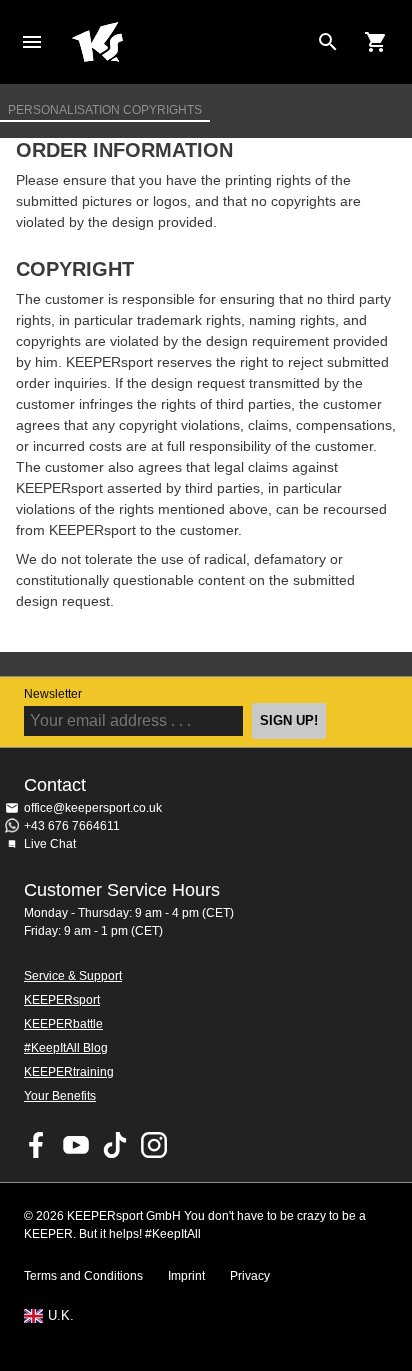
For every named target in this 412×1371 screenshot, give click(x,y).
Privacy (250, 1276)
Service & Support (73, 976)
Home (190, 42)
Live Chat (50, 844)
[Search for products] (328, 42)
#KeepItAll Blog (66, 1048)
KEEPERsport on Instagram (154, 1145)
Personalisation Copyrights (105, 109)
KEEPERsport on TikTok (115, 1145)
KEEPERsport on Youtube (76, 1145)
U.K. (61, 1316)
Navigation (32, 42)
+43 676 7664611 (72, 826)
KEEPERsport (62, 1000)
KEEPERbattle (63, 1024)
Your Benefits (60, 1096)
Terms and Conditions (83, 1276)
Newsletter (53, 694)
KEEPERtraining (69, 1072)
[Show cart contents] (376, 42)
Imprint (186, 1276)
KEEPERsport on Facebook (37, 1145)
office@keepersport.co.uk (93, 808)
